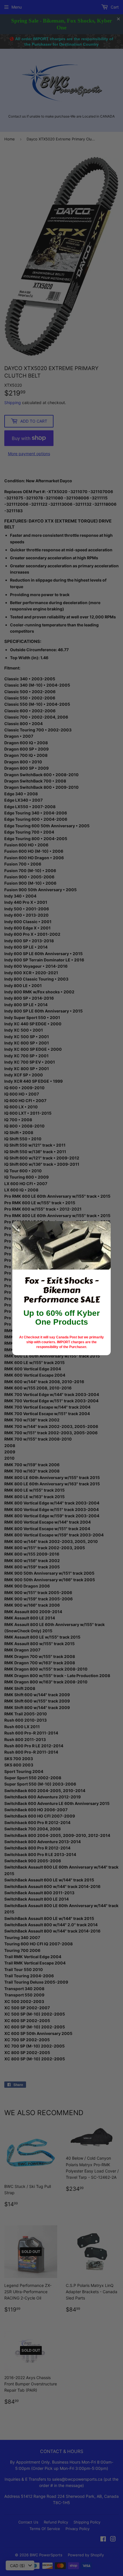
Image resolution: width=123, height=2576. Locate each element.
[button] (19, 1228)
